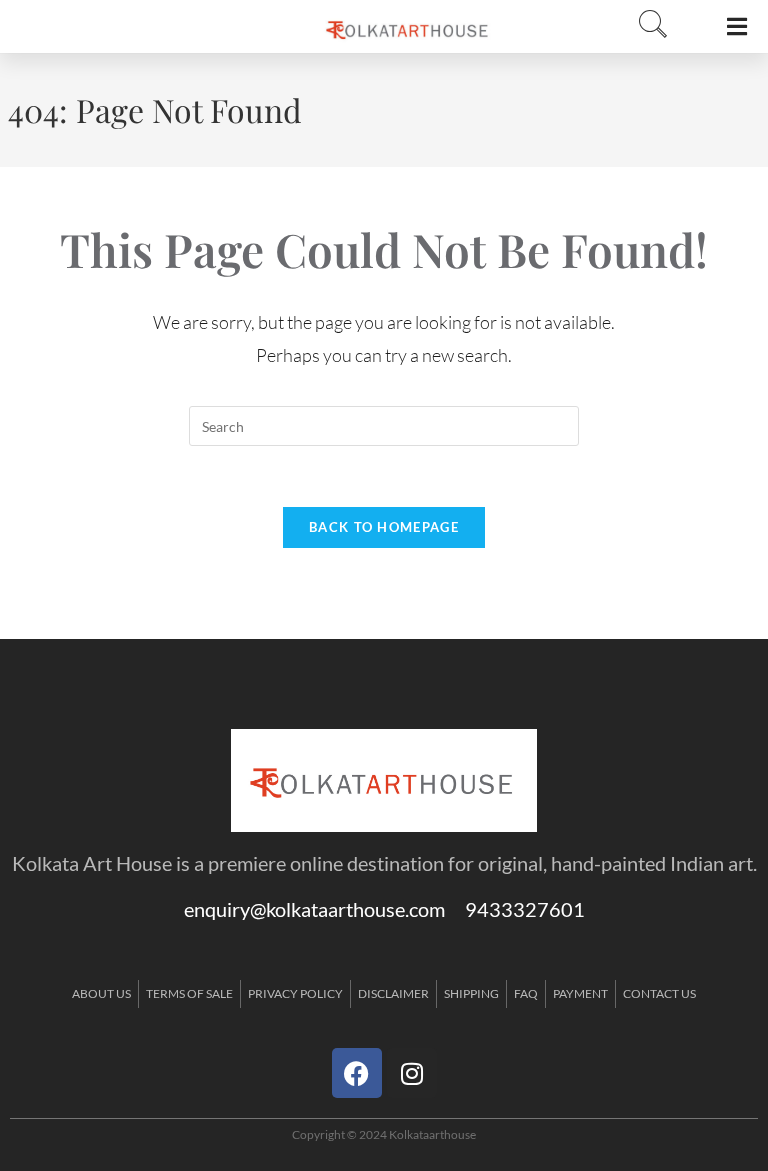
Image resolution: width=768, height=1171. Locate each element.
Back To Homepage (384, 527)
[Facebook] (357, 1073)
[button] (647, 25)
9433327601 (525, 909)
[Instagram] (412, 1073)
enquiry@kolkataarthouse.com (324, 909)
